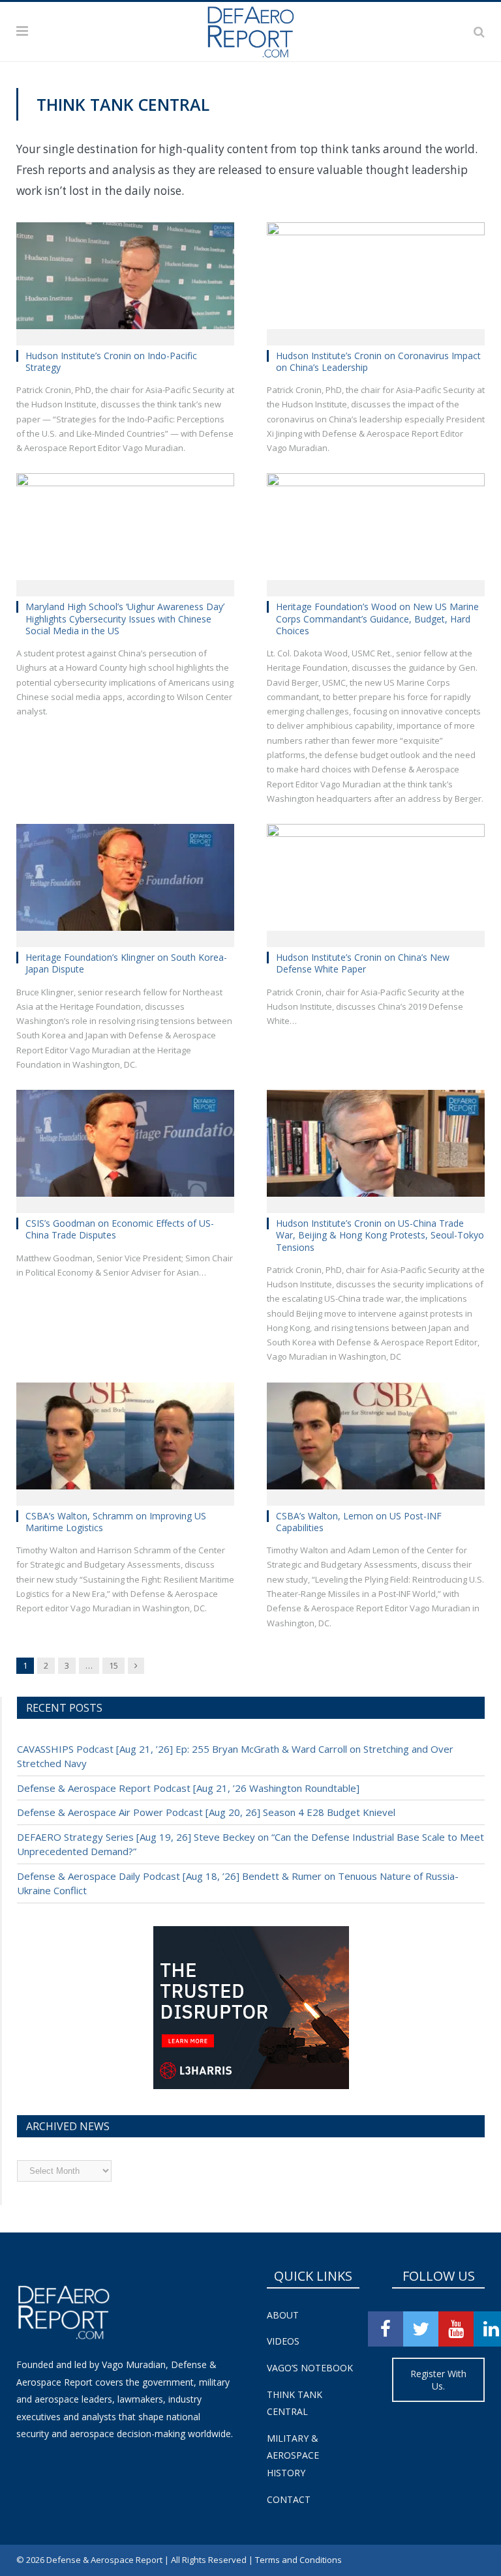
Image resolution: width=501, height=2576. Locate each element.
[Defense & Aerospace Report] (250, 29)
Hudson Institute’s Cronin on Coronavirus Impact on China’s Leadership (378, 361)
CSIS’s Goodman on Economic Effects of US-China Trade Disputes (120, 1229)
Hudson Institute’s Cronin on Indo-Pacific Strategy (111, 361)
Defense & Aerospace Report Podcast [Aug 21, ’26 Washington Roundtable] (188, 1788)
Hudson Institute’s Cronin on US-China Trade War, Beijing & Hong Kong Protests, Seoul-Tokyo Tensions (380, 1235)
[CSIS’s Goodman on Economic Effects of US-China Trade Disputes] (125, 1147)
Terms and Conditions (298, 2560)
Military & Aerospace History (293, 2455)
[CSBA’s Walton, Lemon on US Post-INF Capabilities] (376, 1440)
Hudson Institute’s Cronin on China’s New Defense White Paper (363, 963)
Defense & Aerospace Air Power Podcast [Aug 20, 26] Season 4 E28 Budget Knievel (206, 1812)
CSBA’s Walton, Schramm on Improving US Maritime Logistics (116, 1522)
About (283, 2315)
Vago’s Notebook (310, 2368)
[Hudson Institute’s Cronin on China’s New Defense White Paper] (376, 881)
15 (114, 1665)
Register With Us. (438, 2380)
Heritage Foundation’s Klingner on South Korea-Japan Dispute (126, 963)
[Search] (479, 31)
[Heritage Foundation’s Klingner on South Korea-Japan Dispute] (125, 881)
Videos (283, 2341)
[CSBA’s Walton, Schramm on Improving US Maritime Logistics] (125, 1440)
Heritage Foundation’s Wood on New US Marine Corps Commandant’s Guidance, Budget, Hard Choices (377, 618)
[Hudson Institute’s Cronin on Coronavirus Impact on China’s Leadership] (376, 280)
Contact (289, 2499)
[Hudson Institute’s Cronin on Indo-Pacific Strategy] (125, 280)
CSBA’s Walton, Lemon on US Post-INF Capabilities (359, 1522)
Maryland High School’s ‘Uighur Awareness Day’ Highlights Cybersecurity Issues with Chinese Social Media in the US (125, 618)
